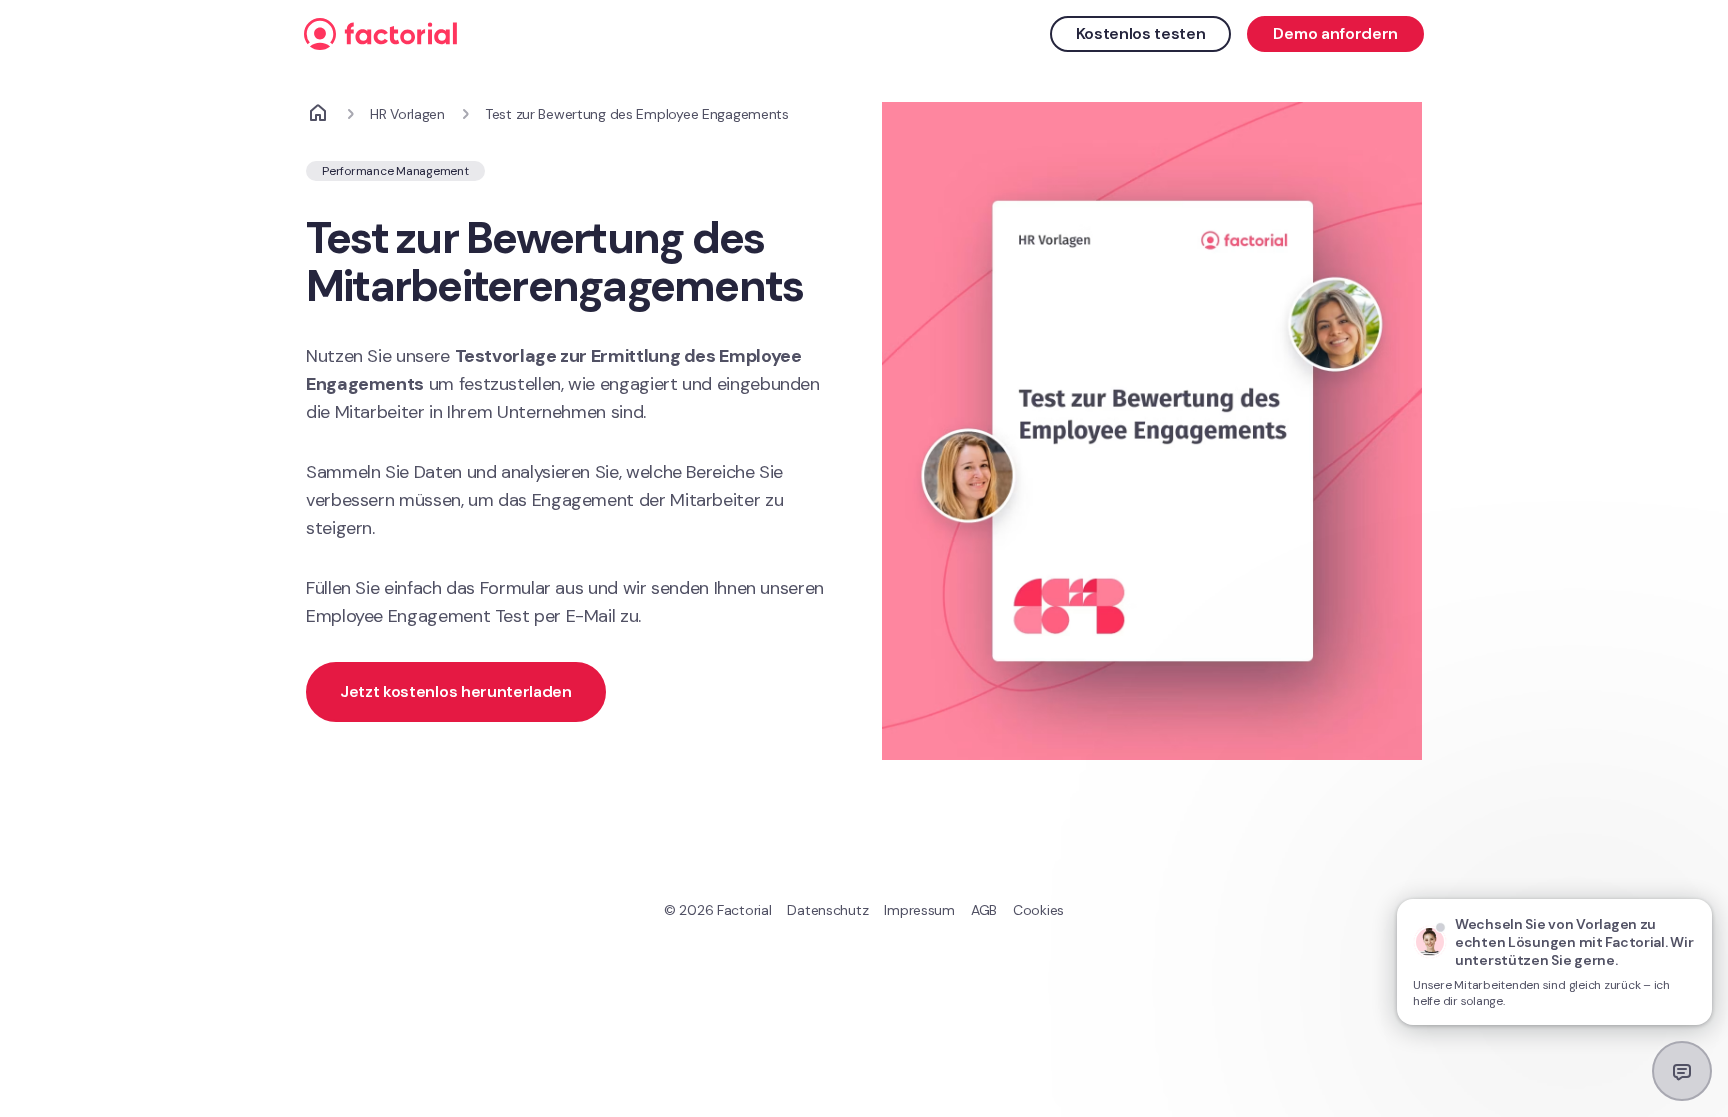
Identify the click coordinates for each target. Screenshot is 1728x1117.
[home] (318, 114)
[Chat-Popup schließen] (1698, 880)
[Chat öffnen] (1682, 1071)
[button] (576, 692)
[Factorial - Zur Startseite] (676, 34)
